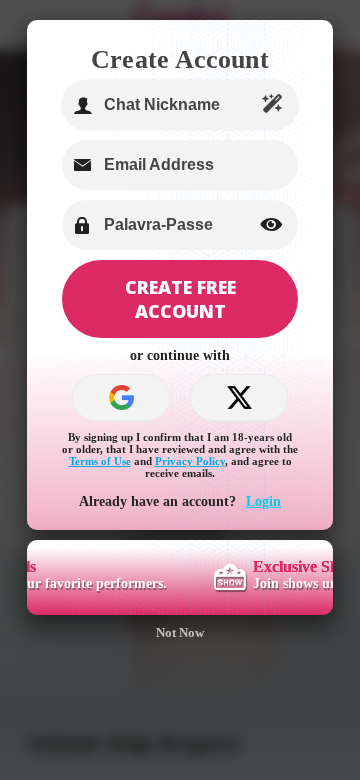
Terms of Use (100, 461)
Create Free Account (180, 299)
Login (263, 501)
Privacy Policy (190, 461)
